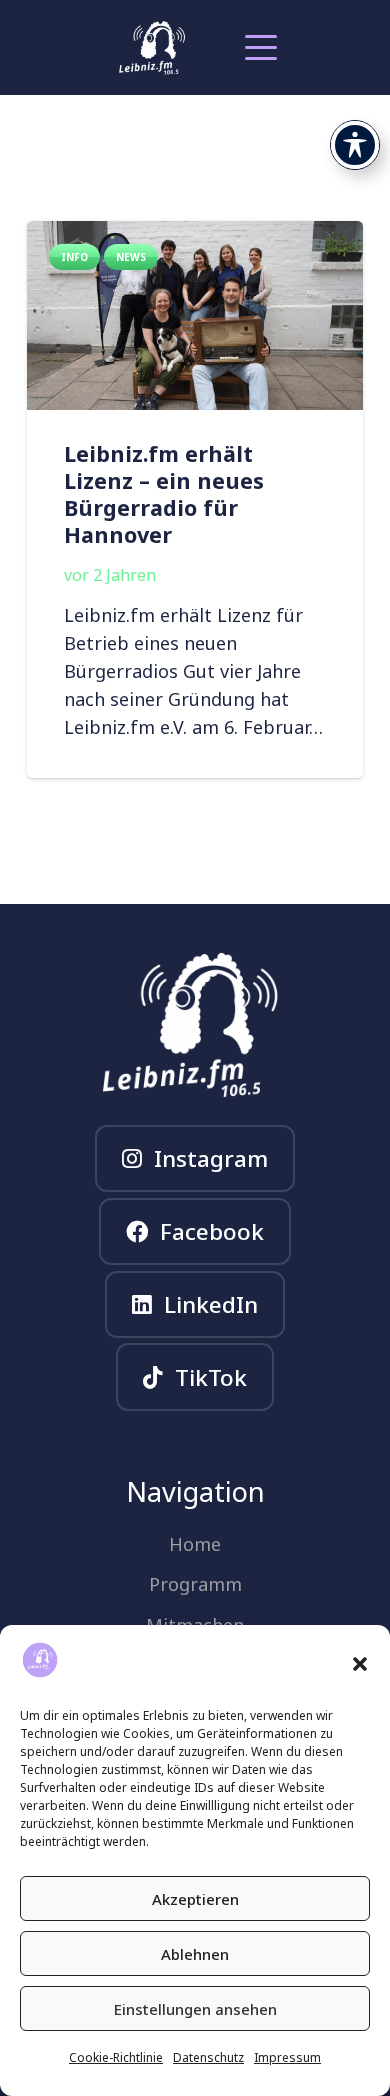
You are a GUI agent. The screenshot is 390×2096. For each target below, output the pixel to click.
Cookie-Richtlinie (116, 2057)
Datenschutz (208, 2057)
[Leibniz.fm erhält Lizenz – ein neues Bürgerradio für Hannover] (195, 315)
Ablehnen (195, 1954)
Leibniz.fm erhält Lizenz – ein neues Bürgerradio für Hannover (164, 494)
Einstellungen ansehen (195, 2009)
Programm (195, 1584)
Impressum (287, 2057)
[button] (360, 1664)
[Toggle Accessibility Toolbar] (355, 145)
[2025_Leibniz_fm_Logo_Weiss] (151, 48)
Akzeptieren (195, 1899)
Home (195, 1544)
